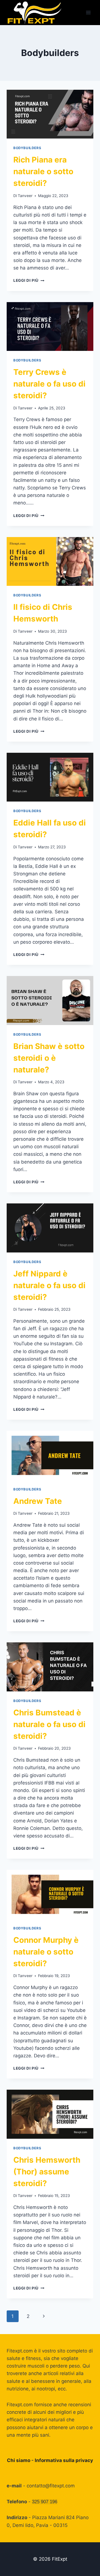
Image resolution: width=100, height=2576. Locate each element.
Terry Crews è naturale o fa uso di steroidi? (49, 384)
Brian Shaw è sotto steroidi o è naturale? (49, 1058)
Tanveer (25, 196)
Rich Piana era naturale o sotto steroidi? (43, 171)
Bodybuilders (27, 148)
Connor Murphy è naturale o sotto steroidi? (46, 1952)
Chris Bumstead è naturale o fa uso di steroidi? (49, 1724)
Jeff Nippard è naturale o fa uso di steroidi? (49, 1285)
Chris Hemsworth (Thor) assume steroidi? (47, 2172)
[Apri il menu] (88, 12)
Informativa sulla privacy (64, 2460)
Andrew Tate (38, 1501)
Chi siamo (19, 2460)
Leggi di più (29, 280)
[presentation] (50, 114)
